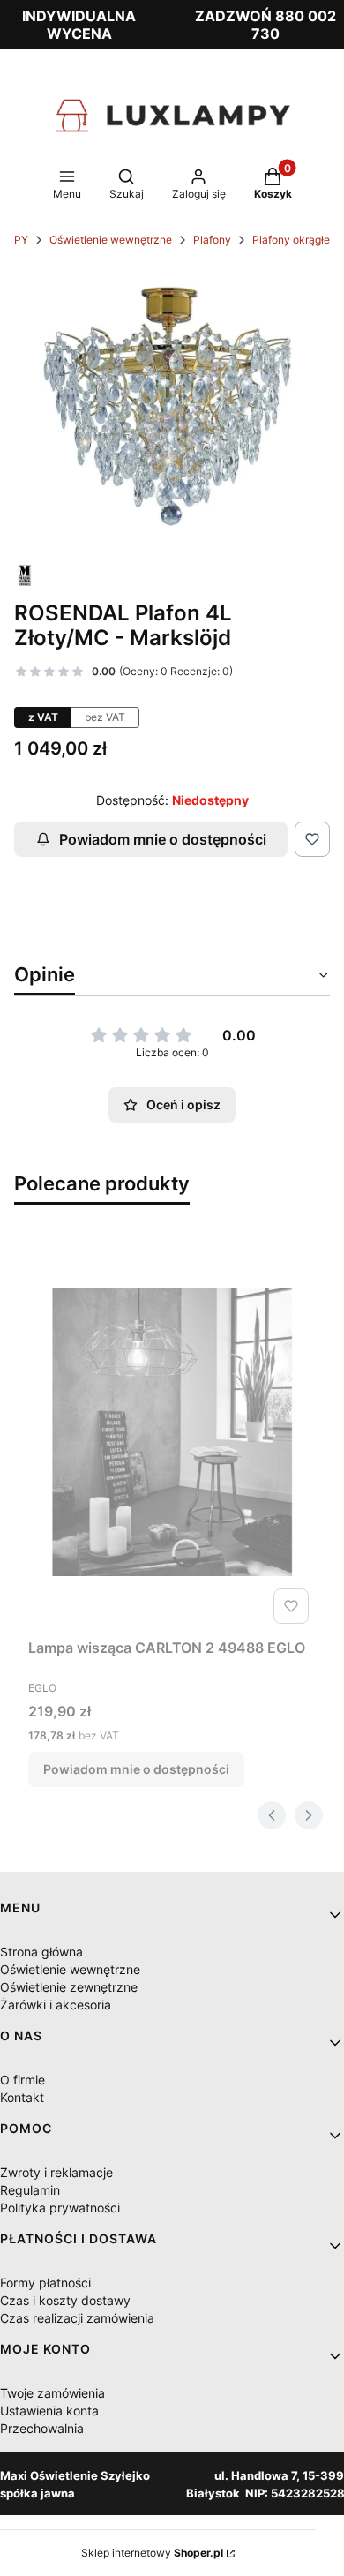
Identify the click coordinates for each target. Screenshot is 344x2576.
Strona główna (41, 1952)
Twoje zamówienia (52, 2393)
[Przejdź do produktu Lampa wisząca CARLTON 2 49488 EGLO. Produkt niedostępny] (172, 1432)
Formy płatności (45, 2283)
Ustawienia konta (49, 2411)
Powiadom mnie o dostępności (163, 839)
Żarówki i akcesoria (56, 2005)
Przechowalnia (42, 2428)
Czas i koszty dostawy (65, 2300)
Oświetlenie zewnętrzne (69, 1987)
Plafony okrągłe (291, 240)
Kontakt (22, 2097)
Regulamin (30, 2190)
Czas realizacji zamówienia (77, 2318)
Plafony (212, 240)
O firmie (22, 2080)
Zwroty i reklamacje (56, 2172)
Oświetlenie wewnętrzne (111, 240)
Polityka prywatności (60, 2208)
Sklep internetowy (152, 2553)
